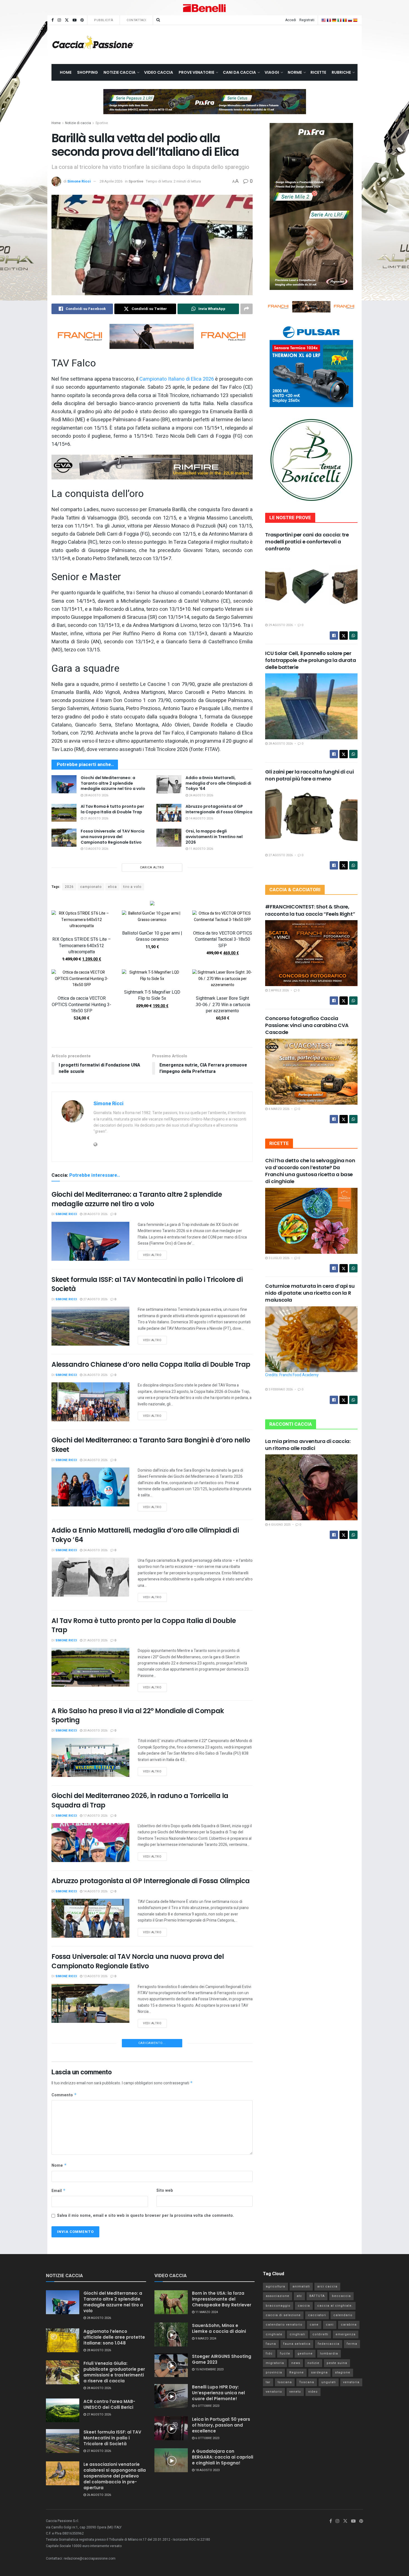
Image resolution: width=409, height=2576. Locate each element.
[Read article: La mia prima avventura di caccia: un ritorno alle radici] (311, 1487)
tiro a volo (132, 887)
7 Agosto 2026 (94, 2384)
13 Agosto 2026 (96, 849)
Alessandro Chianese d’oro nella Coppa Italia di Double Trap (151, 1364)
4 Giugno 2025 (279, 1525)
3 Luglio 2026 (279, 1258)
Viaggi (272, 72)
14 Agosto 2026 (201, 818)
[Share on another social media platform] (247, 309)
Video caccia (159, 72)
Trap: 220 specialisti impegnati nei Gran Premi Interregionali (150, 2047)
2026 (69, 887)
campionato (91, 887)
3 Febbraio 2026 (280, 1389)
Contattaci (136, 20)
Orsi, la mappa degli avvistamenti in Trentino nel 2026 (214, 837)
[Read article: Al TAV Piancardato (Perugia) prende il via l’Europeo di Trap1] (90, 2411)
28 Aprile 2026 (111, 181)
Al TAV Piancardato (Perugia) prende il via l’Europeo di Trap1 (151, 2373)
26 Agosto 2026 (95, 1375)
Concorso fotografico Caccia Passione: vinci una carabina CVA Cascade (307, 1025)
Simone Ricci (79, 181)
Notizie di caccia (78, 123)
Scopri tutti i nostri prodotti (152, 1036)
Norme (295, 72)
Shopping (88, 72)
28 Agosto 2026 (96, 795)
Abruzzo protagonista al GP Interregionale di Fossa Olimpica (219, 809)
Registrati (307, 20)
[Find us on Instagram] (59, 20)
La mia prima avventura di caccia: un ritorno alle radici (308, 1445)
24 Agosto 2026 (201, 795)
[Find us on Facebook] (53, 20)
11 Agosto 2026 (201, 849)
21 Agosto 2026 (96, 818)
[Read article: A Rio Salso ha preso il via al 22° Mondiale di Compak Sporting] (90, 1757)
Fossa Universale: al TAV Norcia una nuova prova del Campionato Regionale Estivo (113, 837)
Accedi (291, 20)
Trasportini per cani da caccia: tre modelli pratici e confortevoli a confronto (307, 542)
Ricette (318, 72)
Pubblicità (104, 20)
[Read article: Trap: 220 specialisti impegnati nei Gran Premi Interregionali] (90, 2084)
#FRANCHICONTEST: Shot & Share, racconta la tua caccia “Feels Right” (310, 910)
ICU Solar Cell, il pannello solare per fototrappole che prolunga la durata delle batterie (311, 660)
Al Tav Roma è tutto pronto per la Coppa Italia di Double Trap (112, 809)
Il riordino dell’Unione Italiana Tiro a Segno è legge (133, 2122)
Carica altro (152, 867)
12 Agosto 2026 (95, 2057)
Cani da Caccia (239, 72)
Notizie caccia (120, 72)
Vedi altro (155, 1254)
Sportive (102, 123)
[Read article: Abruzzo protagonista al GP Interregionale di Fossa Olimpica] (169, 813)
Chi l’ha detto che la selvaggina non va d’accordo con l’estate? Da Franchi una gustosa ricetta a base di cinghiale (310, 1171)
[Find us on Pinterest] (82, 20)
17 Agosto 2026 (95, 1816)
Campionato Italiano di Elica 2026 (177, 379)
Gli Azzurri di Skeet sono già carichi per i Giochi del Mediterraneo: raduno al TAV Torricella (133, 2208)
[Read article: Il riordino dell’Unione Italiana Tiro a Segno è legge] (90, 2160)
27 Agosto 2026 (95, 1299)
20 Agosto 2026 (95, 1731)
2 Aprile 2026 (278, 990)
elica (112, 887)
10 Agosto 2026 (95, 2308)
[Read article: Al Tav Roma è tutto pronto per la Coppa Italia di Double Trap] (64, 813)
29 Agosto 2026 (280, 625)
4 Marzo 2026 (279, 1109)
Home (66, 72)
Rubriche (341, 72)
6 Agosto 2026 (94, 2559)
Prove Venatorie (196, 72)
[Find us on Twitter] (67, 20)
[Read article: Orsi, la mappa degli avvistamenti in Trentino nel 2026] (169, 838)
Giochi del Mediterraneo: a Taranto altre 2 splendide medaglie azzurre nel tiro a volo (113, 783)
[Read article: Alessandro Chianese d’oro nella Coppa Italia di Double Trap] (90, 1402)
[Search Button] (158, 20)
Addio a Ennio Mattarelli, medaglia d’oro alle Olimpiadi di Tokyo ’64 (218, 783)
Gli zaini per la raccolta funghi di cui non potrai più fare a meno (309, 775)
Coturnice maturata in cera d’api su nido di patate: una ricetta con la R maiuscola (310, 1293)
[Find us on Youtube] (75, 20)
